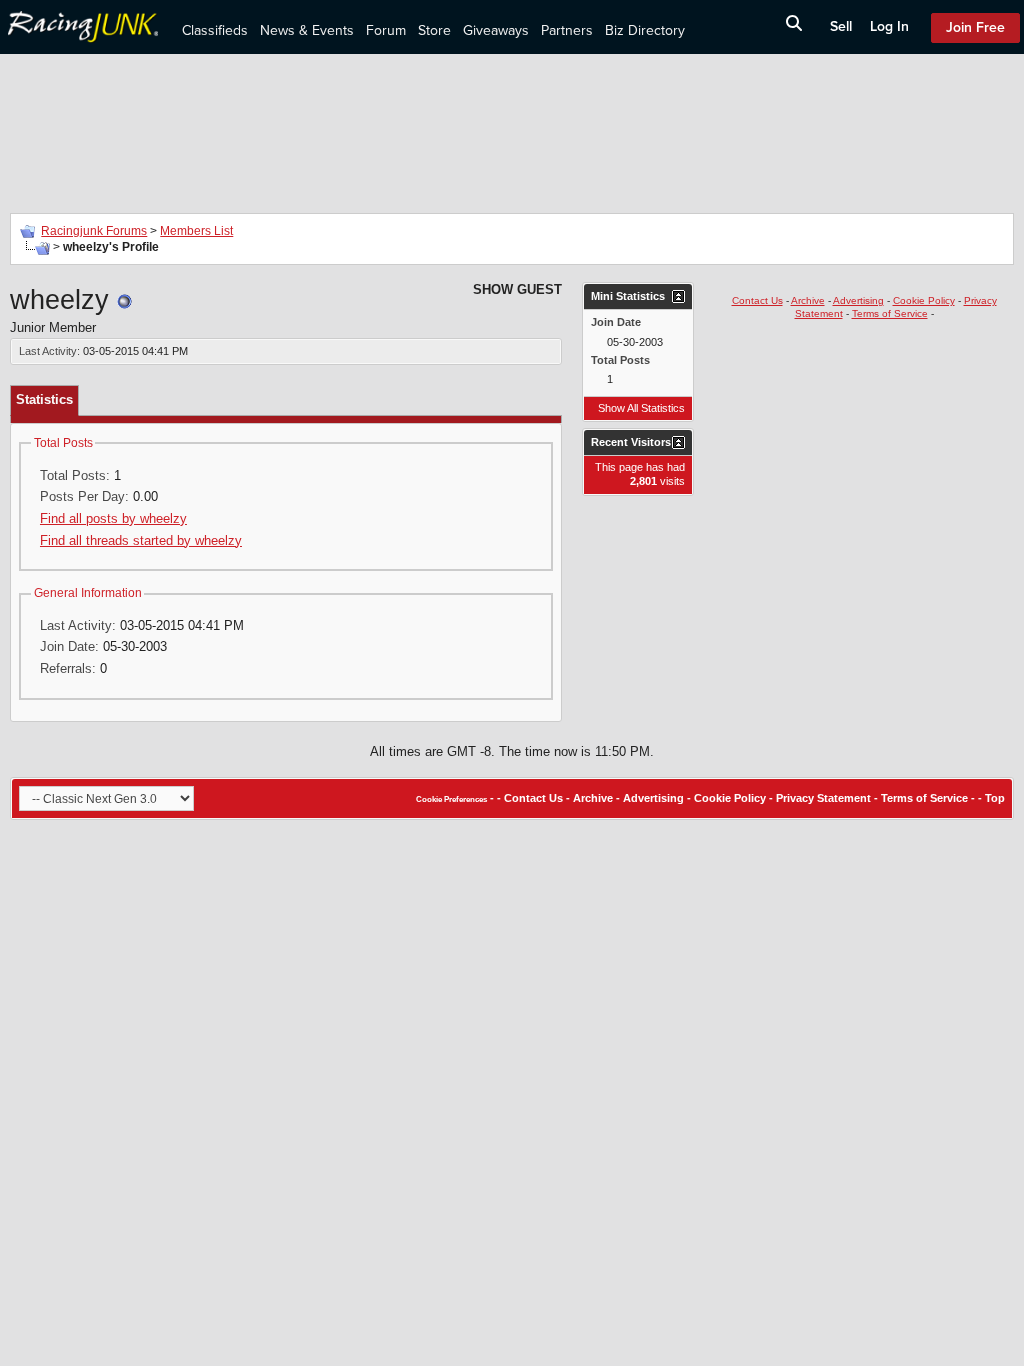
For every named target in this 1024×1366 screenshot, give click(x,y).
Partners (567, 30)
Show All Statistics (641, 408)
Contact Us (757, 300)
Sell (841, 26)
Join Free (975, 27)
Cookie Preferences (451, 799)
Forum (386, 30)
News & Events (307, 30)
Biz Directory (645, 30)
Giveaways (496, 30)
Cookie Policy (924, 300)
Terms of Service (890, 313)
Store (434, 30)
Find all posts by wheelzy (113, 518)
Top (995, 798)
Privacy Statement (823, 798)
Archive (808, 300)
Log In (889, 26)
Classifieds (215, 30)
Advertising (858, 300)
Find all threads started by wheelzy (141, 540)
